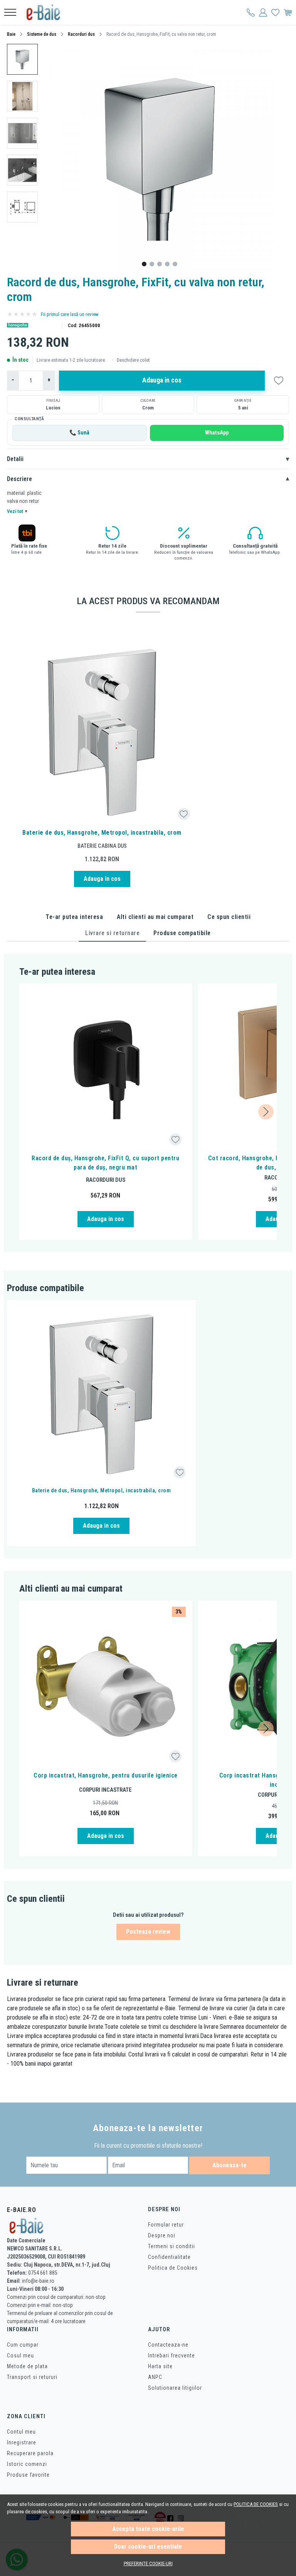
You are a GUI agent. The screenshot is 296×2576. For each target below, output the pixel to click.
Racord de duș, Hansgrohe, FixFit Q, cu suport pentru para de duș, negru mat (105, 1163)
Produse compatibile (182, 933)
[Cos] (288, 12)
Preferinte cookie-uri (148, 2563)
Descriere (148, 479)
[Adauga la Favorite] (184, 814)
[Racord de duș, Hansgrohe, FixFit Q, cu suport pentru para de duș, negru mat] (106, 1070)
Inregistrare (22, 2442)
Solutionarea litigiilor (175, 2388)
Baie (11, 34)
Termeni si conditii (172, 2246)
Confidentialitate (169, 2257)
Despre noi (162, 2235)
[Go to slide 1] (144, 264)
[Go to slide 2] (152, 264)
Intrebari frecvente (172, 2355)
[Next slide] (266, 1112)
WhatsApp (217, 433)
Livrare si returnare (112, 933)
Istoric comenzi (27, 2464)
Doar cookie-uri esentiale (148, 2547)
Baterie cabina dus (102, 846)
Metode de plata (27, 2366)
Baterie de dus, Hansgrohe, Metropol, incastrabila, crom (102, 833)
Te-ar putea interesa (74, 917)
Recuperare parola (30, 2453)
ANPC (155, 2377)
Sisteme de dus (42, 34)
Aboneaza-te (230, 2165)
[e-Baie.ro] (46, 12)
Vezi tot (17, 511)
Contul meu (21, 2432)
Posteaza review (148, 1932)
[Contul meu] (251, 12)
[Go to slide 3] (160, 264)
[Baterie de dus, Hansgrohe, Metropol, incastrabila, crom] (102, 732)
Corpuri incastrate (105, 1790)
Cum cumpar (23, 2345)
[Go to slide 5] (175, 264)
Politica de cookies (256, 2504)
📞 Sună (79, 433)
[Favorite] (275, 12)
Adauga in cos (162, 380)
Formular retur (166, 2225)
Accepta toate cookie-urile (148, 2529)
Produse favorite (28, 2475)
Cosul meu (20, 2355)
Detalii (148, 459)
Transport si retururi (32, 2377)
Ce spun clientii (229, 917)
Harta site (160, 2366)
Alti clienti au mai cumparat (155, 917)
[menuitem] (22, 59)
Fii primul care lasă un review (70, 314)
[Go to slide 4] (167, 264)
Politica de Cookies (173, 2268)
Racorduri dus (81, 34)
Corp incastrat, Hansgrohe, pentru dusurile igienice (106, 1775)
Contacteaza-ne (168, 2345)
